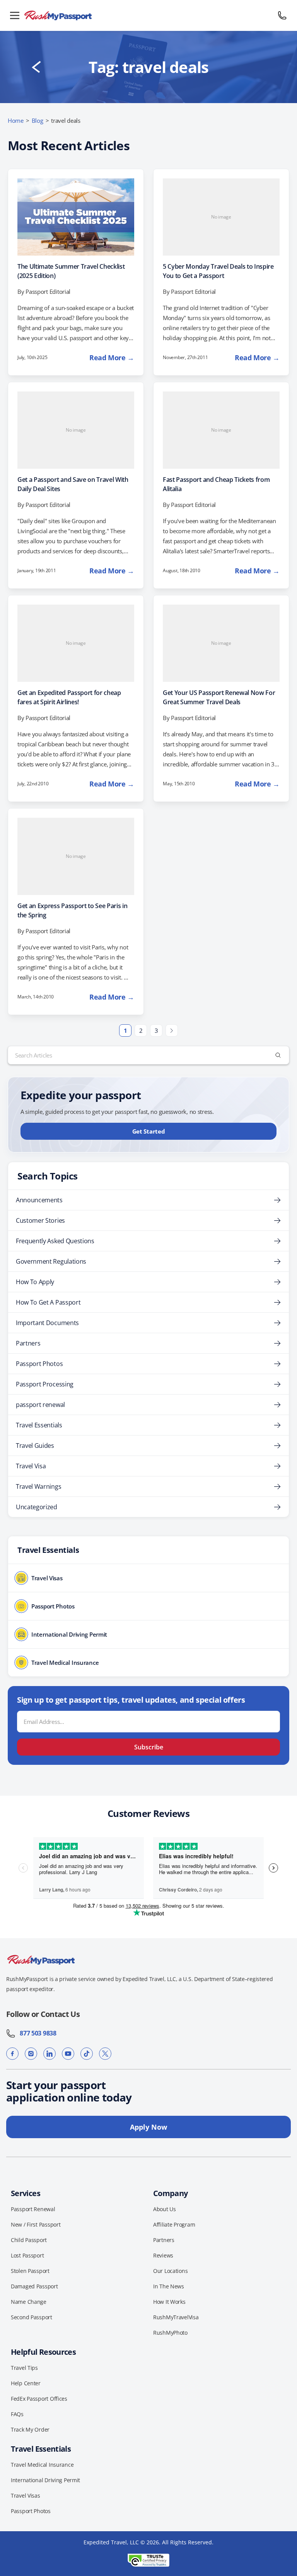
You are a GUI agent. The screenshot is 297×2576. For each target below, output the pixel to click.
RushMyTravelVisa (176, 2317)
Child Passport (29, 2240)
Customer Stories (40, 1220)
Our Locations (170, 2271)
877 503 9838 (36, 2033)
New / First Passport (36, 2224)
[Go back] (36, 67)
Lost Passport (27, 2255)
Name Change (29, 2302)
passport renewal (40, 1405)
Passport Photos (39, 1364)
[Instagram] (31, 2054)
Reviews (163, 2255)
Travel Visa (31, 1466)
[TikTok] (87, 2054)
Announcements (39, 1200)
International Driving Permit (45, 2480)
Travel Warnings (38, 1486)
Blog (38, 120)
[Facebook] (12, 2054)
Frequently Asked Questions (55, 1241)
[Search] (278, 1055)
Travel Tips (24, 2368)
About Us (165, 2209)
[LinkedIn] (49, 2054)
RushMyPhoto (170, 2333)
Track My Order (30, 2429)
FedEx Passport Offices (39, 2399)
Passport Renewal (33, 2209)
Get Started (149, 1131)
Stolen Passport (30, 2271)
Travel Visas (26, 2495)
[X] (105, 2054)
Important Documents (47, 1323)
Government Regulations (51, 1261)
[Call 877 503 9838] (282, 15)
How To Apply (35, 1282)
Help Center (26, 2383)
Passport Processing (45, 1384)
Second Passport (32, 2317)
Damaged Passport (34, 2286)
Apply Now (148, 2127)
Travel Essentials (39, 1425)
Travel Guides (35, 1446)
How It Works (169, 2302)
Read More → (112, 358)
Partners (28, 1343)
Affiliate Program (174, 2224)
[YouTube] (68, 2054)
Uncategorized (37, 1507)
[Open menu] (15, 15)
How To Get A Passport (48, 1302)
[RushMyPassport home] (148, 15)
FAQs (17, 2414)
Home (16, 120)
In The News (169, 2286)
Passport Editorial (48, 291)
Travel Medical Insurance (42, 2465)
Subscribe (149, 1747)
